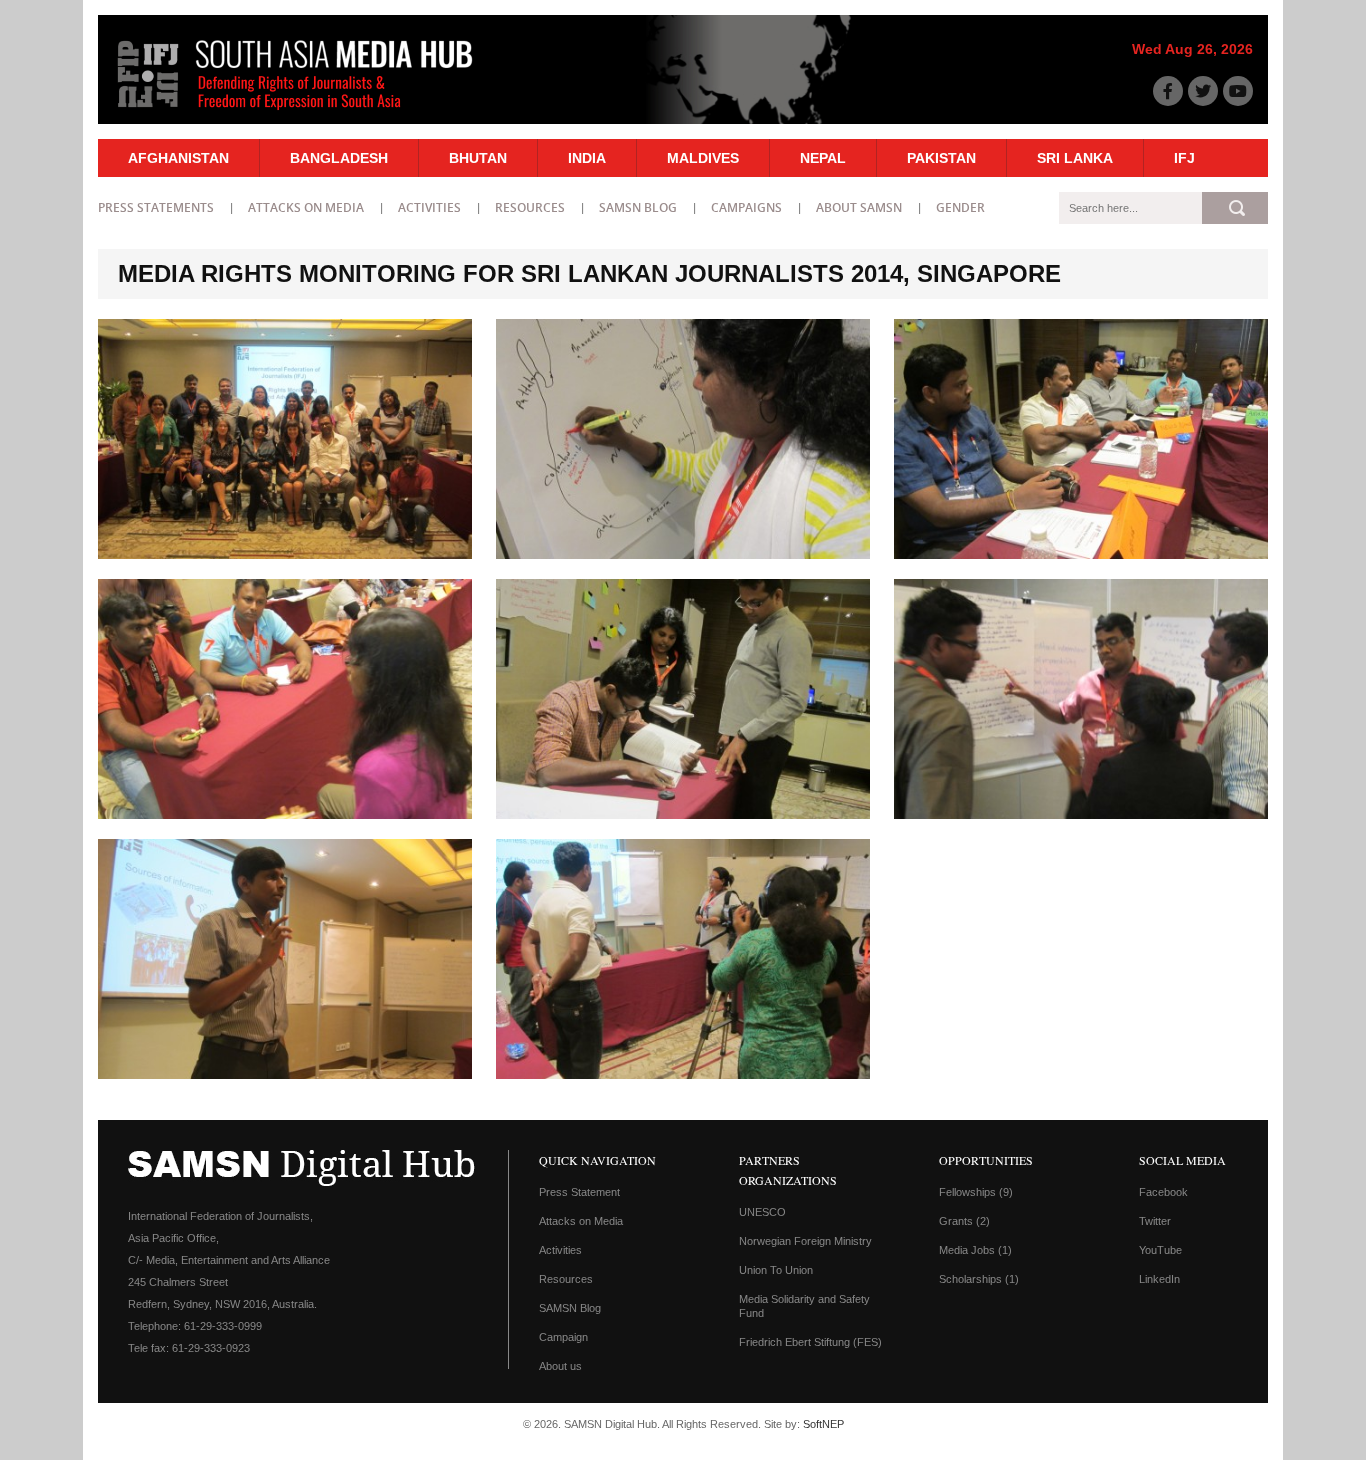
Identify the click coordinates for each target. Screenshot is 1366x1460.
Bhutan (478, 158)
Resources (530, 207)
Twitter (1155, 1221)
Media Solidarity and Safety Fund (804, 1306)
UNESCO (762, 1212)
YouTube (1160, 1250)
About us (560, 1366)
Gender (960, 207)
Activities (429, 207)
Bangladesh (339, 158)
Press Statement (579, 1192)
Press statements (156, 207)
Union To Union (776, 1270)
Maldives (703, 158)
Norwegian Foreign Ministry (805, 1241)
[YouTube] (1238, 91)
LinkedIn (1159, 1279)
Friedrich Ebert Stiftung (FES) (810, 1342)
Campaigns (746, 207)
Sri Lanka (1075, 158)
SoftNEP (823, 1424)
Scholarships (979, 1279)
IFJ (1184, 158)
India (587, 158)
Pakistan (941, 158)
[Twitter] (1203, 91)
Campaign (563, 1337)
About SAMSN (859, 207)
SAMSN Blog (638, 207)
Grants (964, 1221)
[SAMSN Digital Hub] (310, 113)
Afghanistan (178, 158)
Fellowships (976, 1192)
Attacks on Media (306, 207)
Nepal (823, 158)
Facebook (1163, 1192)
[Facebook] (1168, 91)
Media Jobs (975, 1250)
